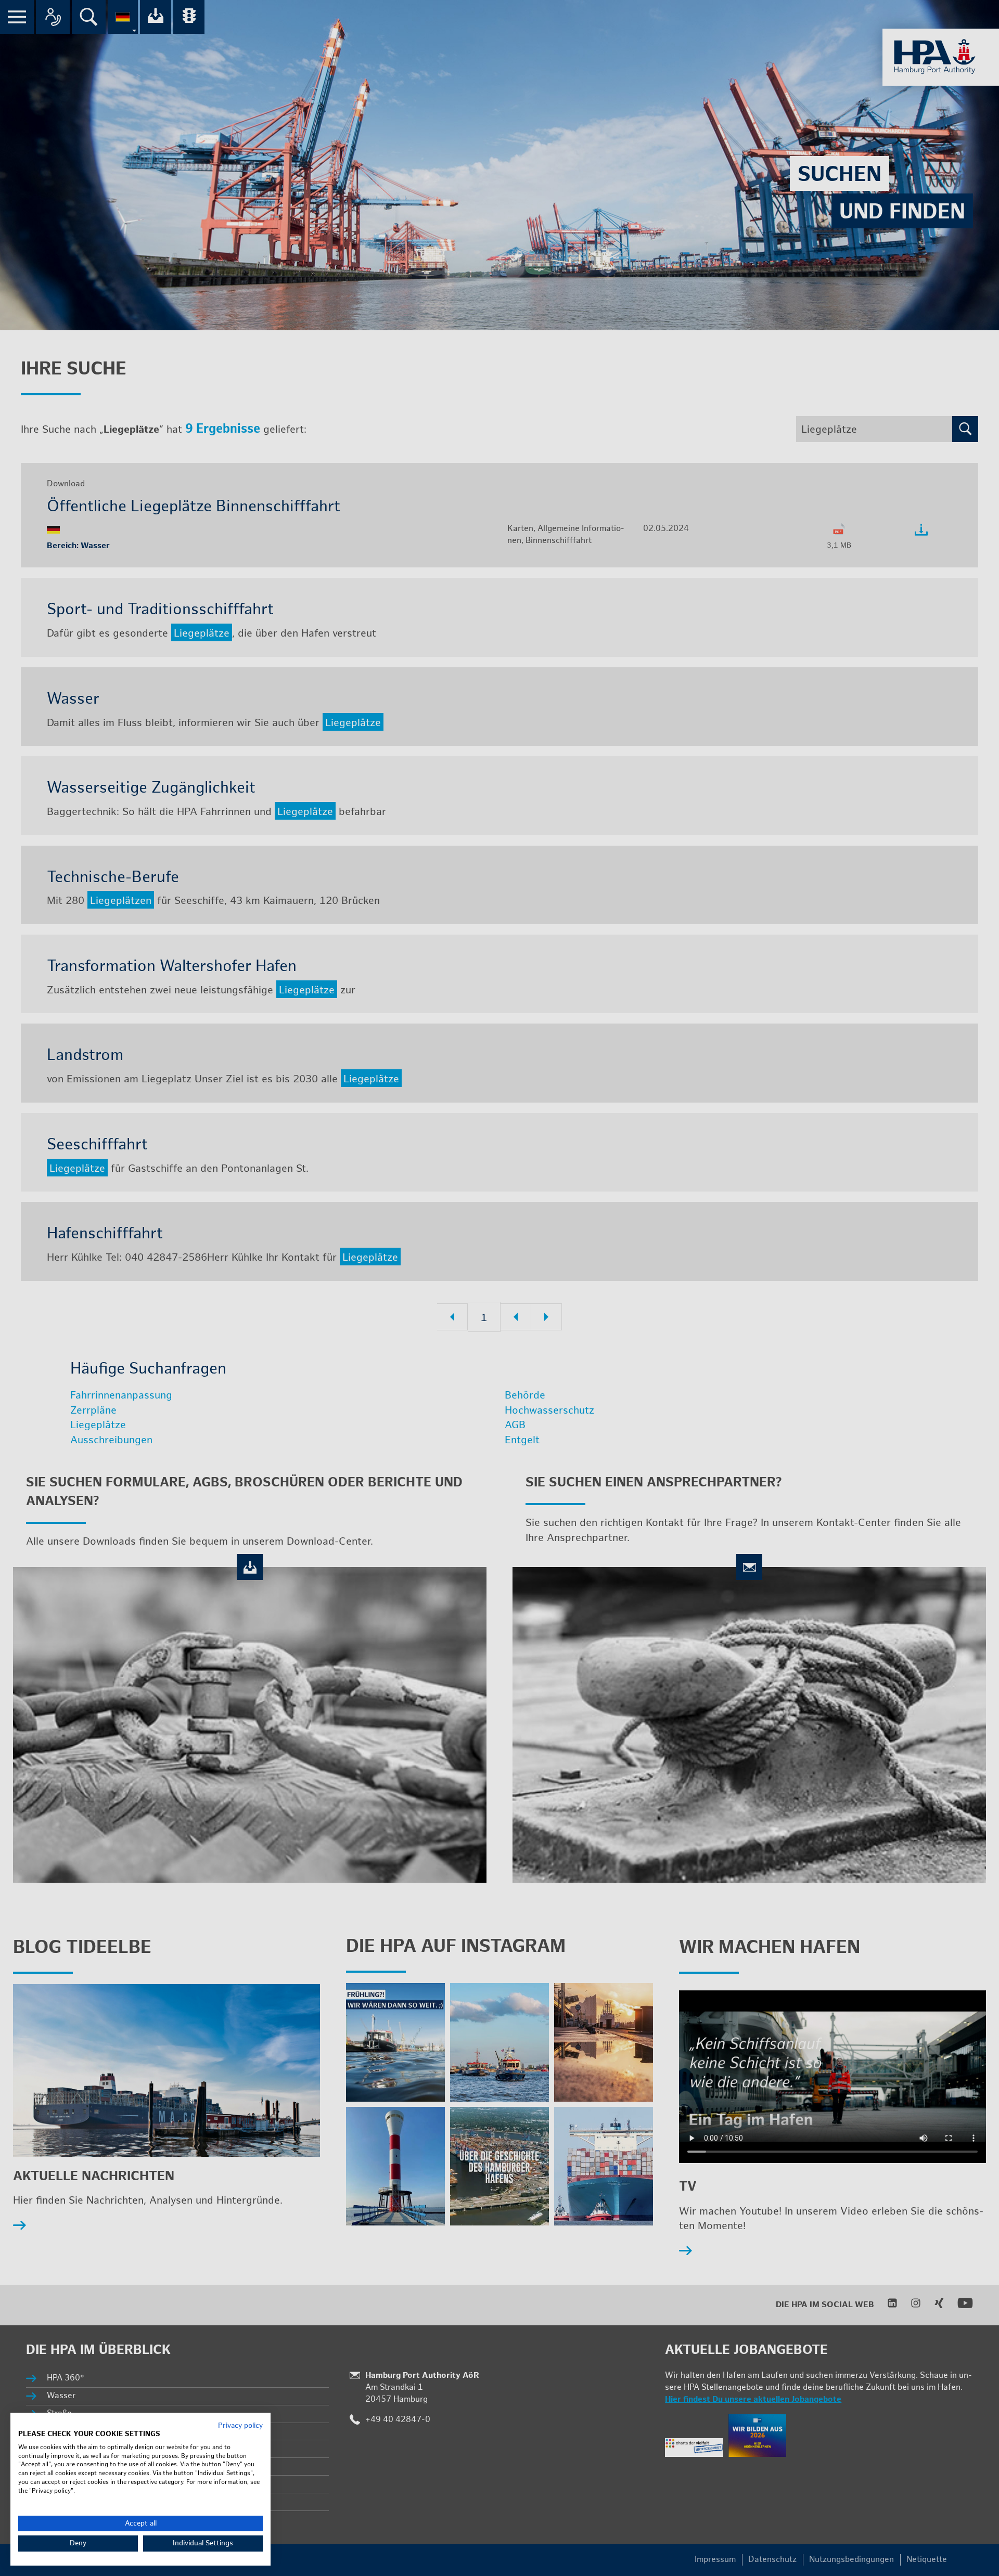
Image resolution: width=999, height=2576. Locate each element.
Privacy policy (240, 2426)
